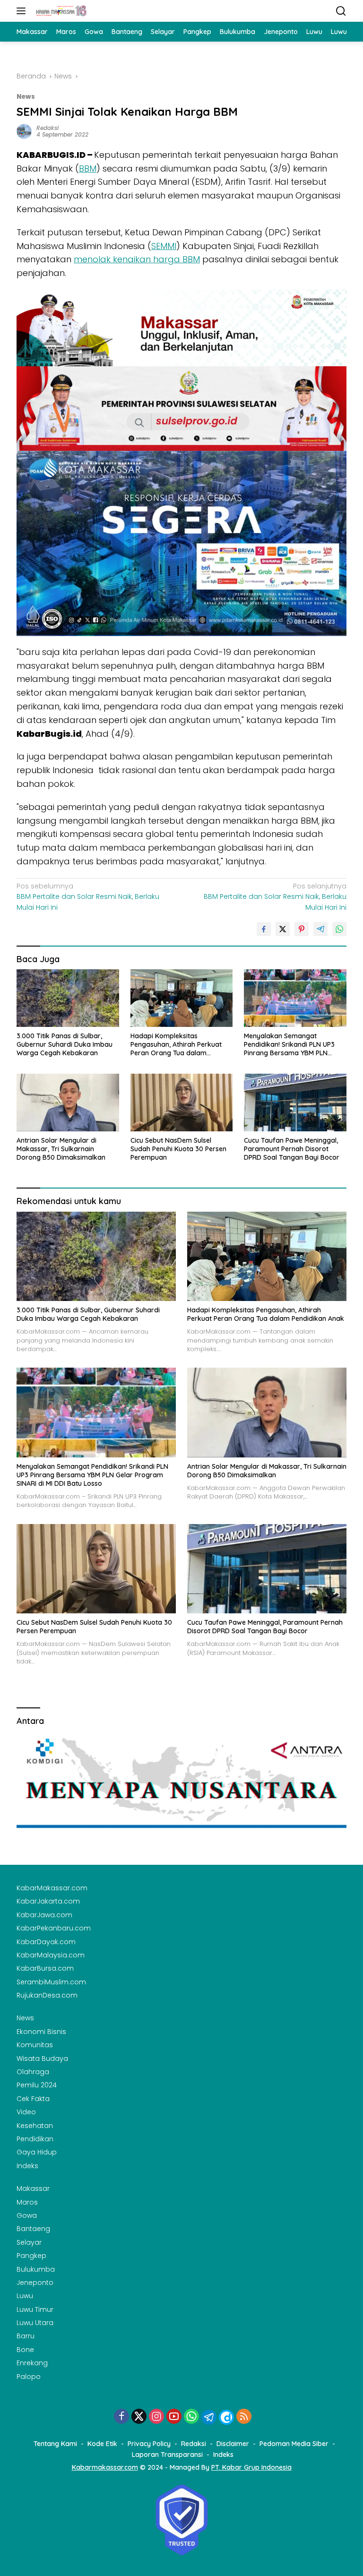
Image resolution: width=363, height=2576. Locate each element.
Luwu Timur (35, 2309)
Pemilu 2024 (37, 2085)
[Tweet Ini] (283, 929)
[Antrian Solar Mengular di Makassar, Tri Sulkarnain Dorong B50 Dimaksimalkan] (68, 1102)
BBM (88, 168)
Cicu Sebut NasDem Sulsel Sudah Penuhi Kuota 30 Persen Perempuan (178, 1149)
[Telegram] (209, 2417)
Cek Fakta (33, 2099)
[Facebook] (121, 2417)
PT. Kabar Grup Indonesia (251, 2467)
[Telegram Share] (320, 929)
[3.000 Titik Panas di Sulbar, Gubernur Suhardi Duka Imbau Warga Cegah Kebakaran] (68, 998)
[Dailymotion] (226, 2417)
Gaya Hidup (37, 2152)
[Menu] (23, 11)
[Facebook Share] (264, 929)
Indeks (27, 2166)
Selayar (29, 2242)
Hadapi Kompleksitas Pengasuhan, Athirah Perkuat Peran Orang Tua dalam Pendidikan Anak (176, 1045)
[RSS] (244, 2417)
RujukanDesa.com (47, 1995)
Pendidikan (35, 2139)
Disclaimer (233, 2444)
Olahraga (33, 2072)
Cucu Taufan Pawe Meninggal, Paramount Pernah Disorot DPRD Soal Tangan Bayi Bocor (292, 1149)
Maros (27, 2202)
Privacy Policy (149, 2444)
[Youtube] (174, 2417)
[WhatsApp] (191, 2417)
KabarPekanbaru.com (54, 1928)
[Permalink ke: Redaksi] (24, 131)
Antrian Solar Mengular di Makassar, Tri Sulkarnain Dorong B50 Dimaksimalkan (61, 1149)
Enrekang (32, 2363)
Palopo (29, 2377)
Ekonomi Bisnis (41, 2032)
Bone (25, 2350)
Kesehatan (35, 2126)
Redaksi (48, 128)
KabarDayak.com (46, 1942)
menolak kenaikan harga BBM (137, 259)
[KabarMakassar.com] (60, 11)
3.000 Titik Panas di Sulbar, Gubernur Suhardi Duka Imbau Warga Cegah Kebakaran (65, 1044)
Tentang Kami (55, 2444)
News (26, 97)
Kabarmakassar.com (105, 2467)
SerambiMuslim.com (51, 1982)
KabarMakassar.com (52, 1888)
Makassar (33, 2188)
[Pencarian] (341, 11)
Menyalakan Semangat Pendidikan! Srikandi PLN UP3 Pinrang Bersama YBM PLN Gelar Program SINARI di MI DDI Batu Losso (293, 1045)
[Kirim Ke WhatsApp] (339, 929)
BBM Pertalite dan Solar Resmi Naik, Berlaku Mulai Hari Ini (88, 897)
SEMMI (164, 246)
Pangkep (31, 2256)
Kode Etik (102, 2444)
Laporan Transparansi (167, 2455)
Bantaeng (33, 2229)
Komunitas (35, 2045)
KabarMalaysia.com (51, 1955)
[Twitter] (139, 2417)
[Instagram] (156, 2417)
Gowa (27, 2215)
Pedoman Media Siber (294, 2444)
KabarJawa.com (44, 1915)
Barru (26, 2336)
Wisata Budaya (42, 2059)
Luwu (25, 2296)
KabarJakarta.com (48, 1901)
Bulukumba (36, 2269)
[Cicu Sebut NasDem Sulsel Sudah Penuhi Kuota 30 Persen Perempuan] (182, 1102)
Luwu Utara (35, 2323)
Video (26, 2112)
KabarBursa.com (45, 1968)
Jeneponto (35, 2283)
